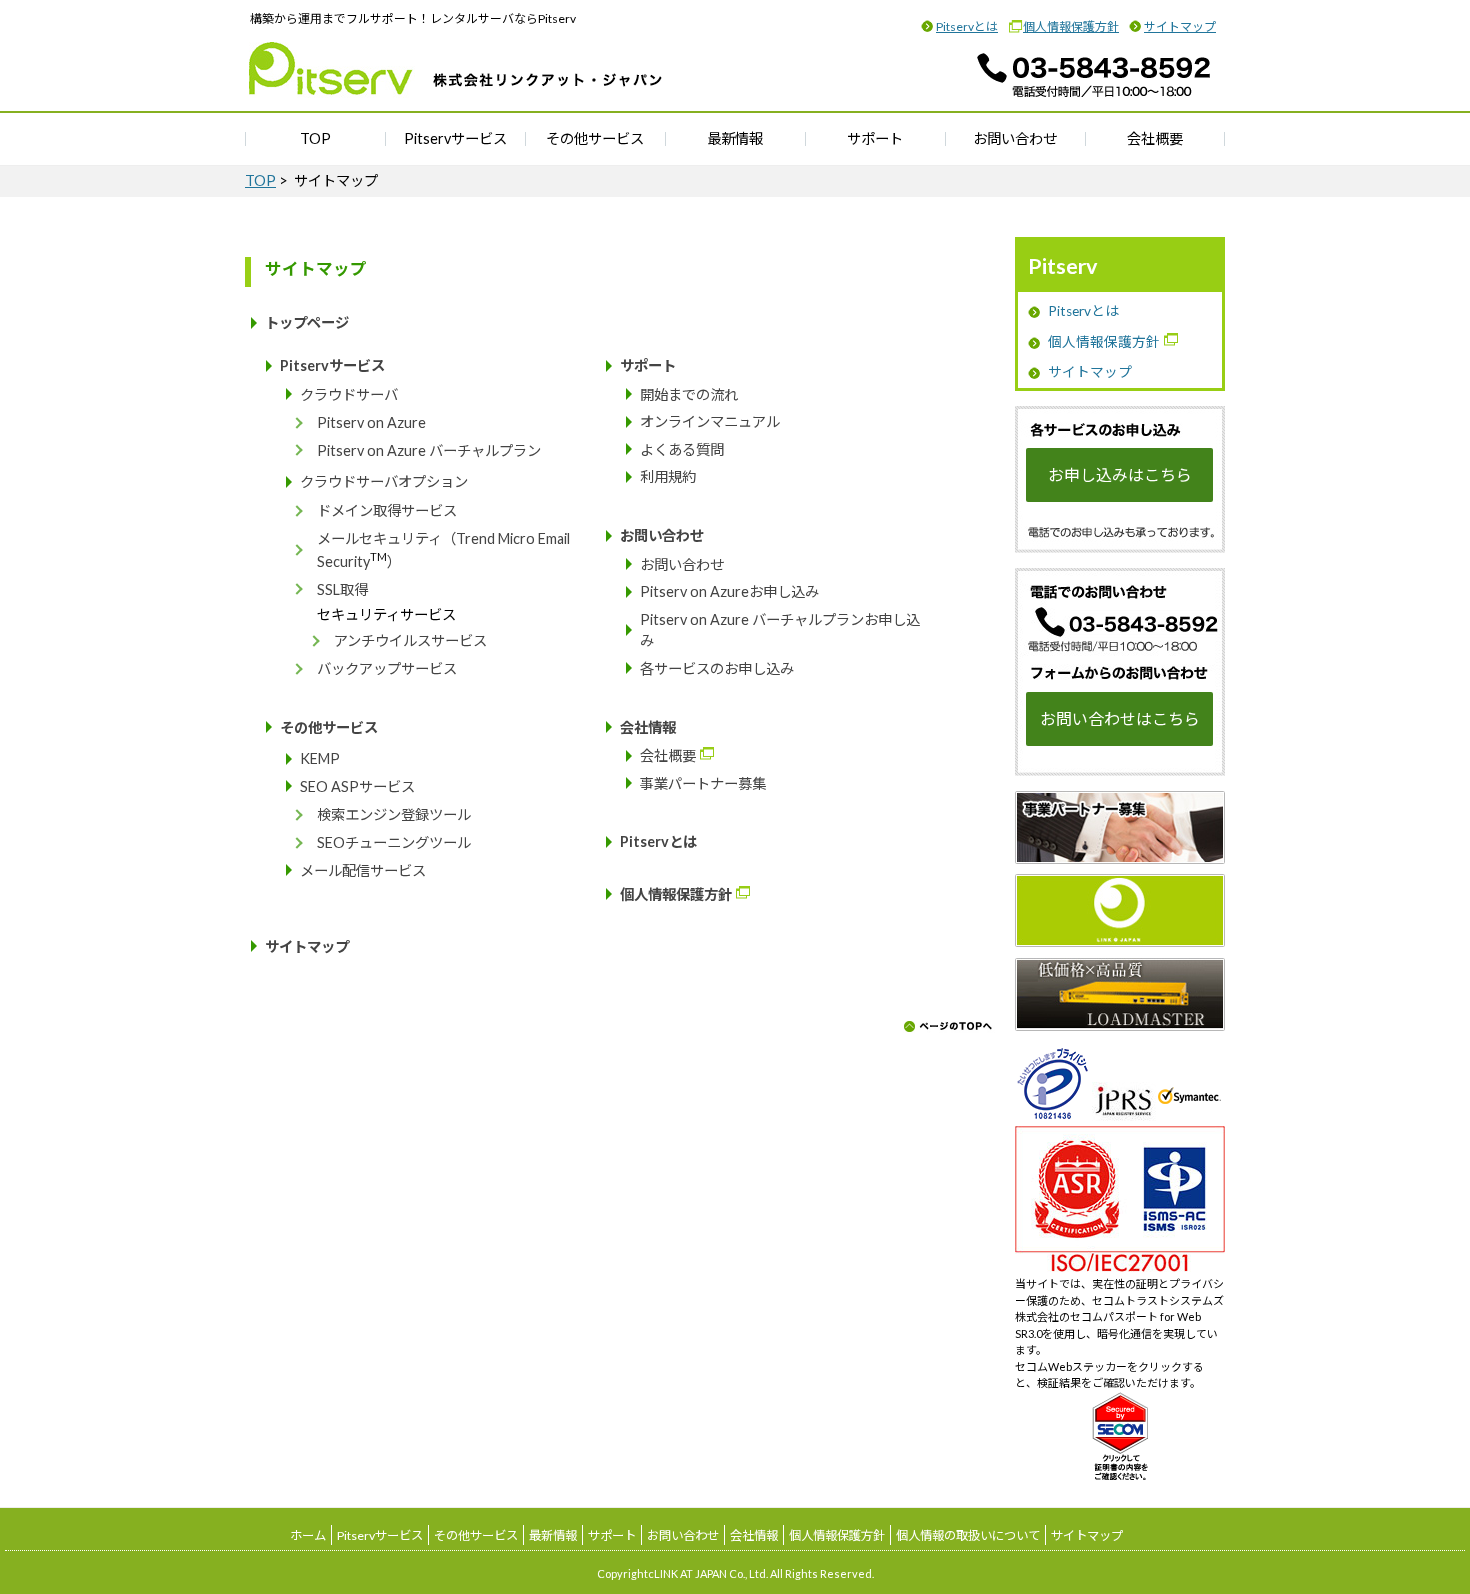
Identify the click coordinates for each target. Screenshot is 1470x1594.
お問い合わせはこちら (1120, 718)
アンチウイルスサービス (410, 640)
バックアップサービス (387, 668)
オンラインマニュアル (710, 421)
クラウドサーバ (349, 394)
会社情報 (648, 727)
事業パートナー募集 (703, 783)
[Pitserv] (456, 84)
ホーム (308, 1535)
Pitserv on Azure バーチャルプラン (429, 450)
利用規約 (668, 476)
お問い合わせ (1015, 138)
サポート (875, 138)
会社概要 (1155, 138)
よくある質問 (682, 449)
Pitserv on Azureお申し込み (729, 591)
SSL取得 (342, 589)
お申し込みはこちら (1120, 474)
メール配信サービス (363, 870)
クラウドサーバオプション (384, 481)
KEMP (320, 758)
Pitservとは (967, 26)
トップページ (307, 322)
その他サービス (595, 138)
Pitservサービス (455, 138)
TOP (315, 138)
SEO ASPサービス (357, 786)
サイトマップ (1180, 26)
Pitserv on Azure (371, 422)
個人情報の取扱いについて (968, 1535)
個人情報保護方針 (1071, 26)
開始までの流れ (689, 394)
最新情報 (735, 138)
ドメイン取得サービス (387, 510)
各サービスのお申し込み (717, 668)
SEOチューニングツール (394, 842)
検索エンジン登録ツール (394, 814)
